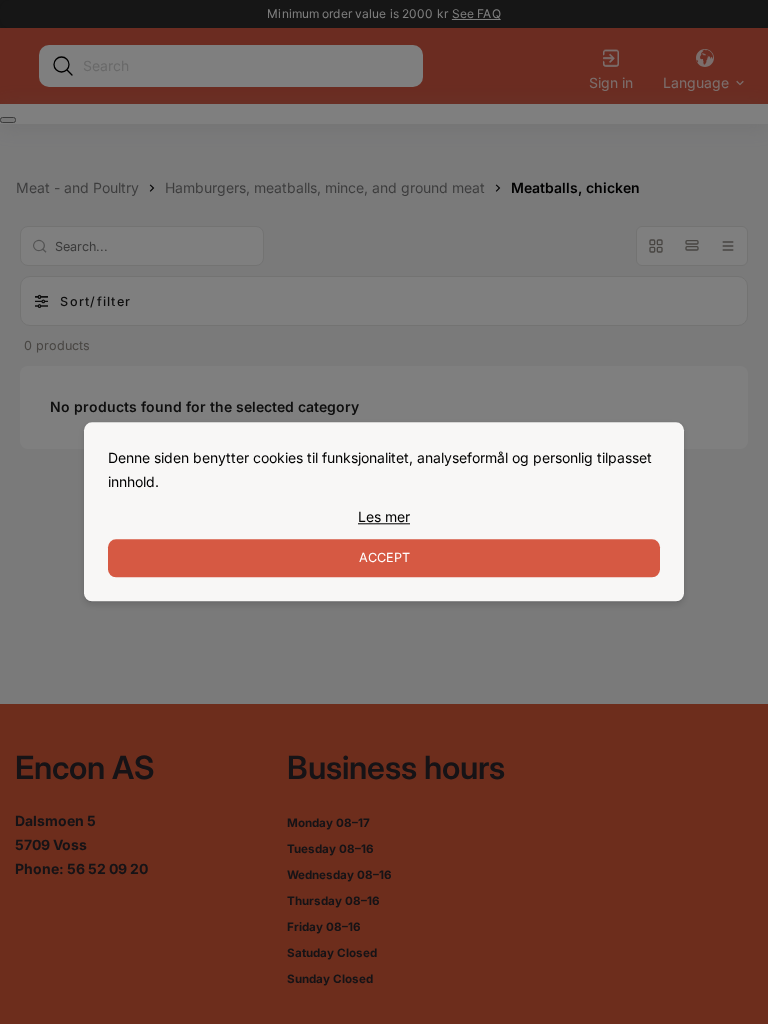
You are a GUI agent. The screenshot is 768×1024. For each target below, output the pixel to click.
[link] (384, 517)
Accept (384, 558)
